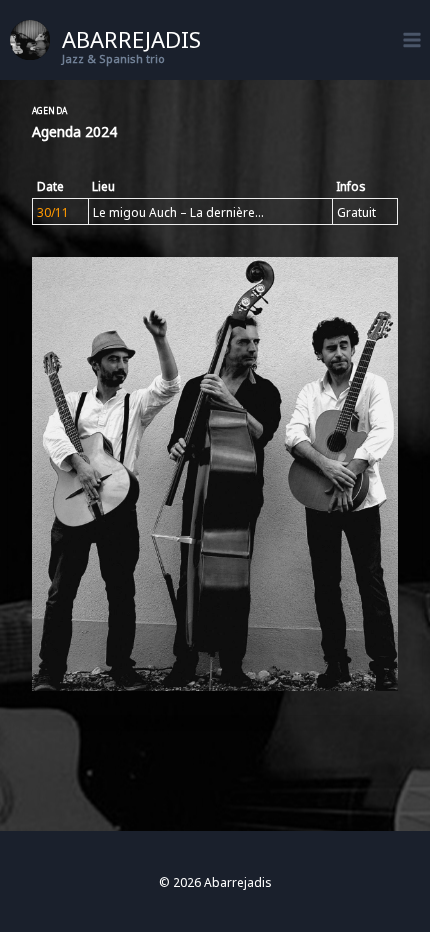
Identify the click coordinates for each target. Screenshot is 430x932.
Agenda (50, 109)
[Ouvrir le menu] (411, 39)
